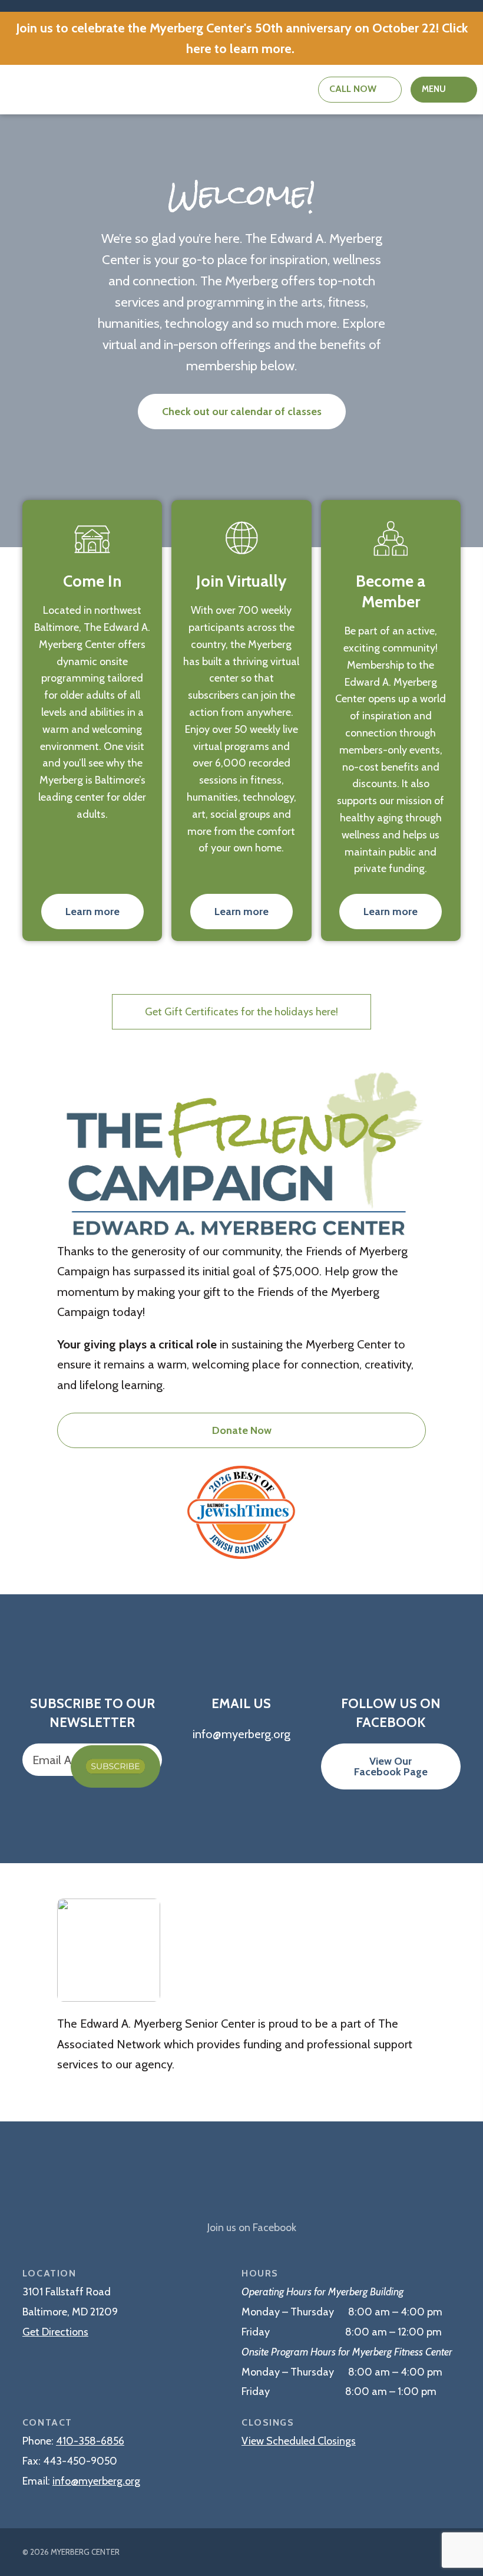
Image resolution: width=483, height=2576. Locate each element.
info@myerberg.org (96, 2481)
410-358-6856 (90, 2441)
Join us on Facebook (252, 2228)
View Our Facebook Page (391, 1766)
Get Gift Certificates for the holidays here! (241, 1012)
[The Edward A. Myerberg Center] (241, 2184)
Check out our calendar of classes (242, 412)
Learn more (92, 912)
